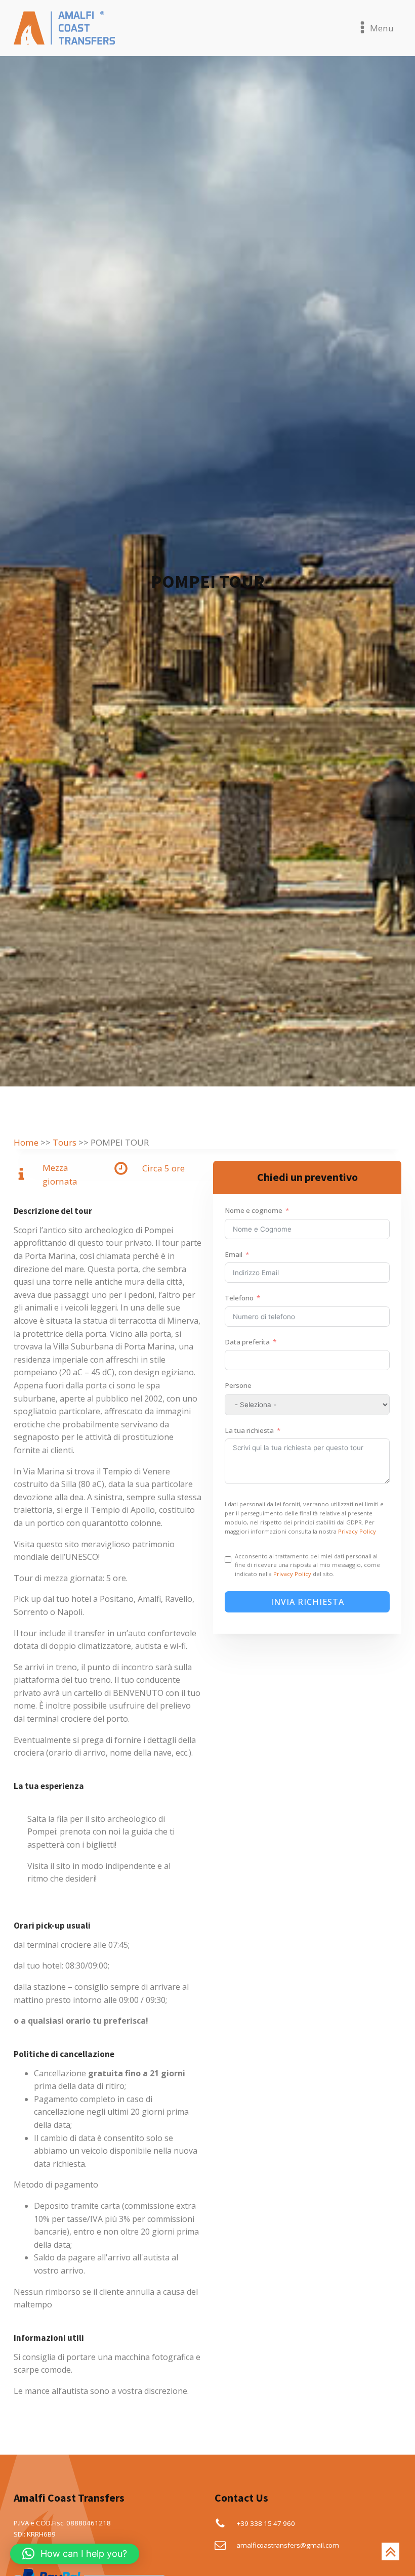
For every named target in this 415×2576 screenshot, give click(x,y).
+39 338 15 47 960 (266, 2523)
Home (26, 1142)
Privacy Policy (357, 1531)
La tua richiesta (249, 1430)
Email (234, 1254)
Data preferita (247, 1342)
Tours (65, 1142)
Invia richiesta (307, 1602)
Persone (238, 1385)
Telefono (239, 1298)
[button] (75, 2554)
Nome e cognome (254, 1210)
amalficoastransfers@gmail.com (288, 2545)
